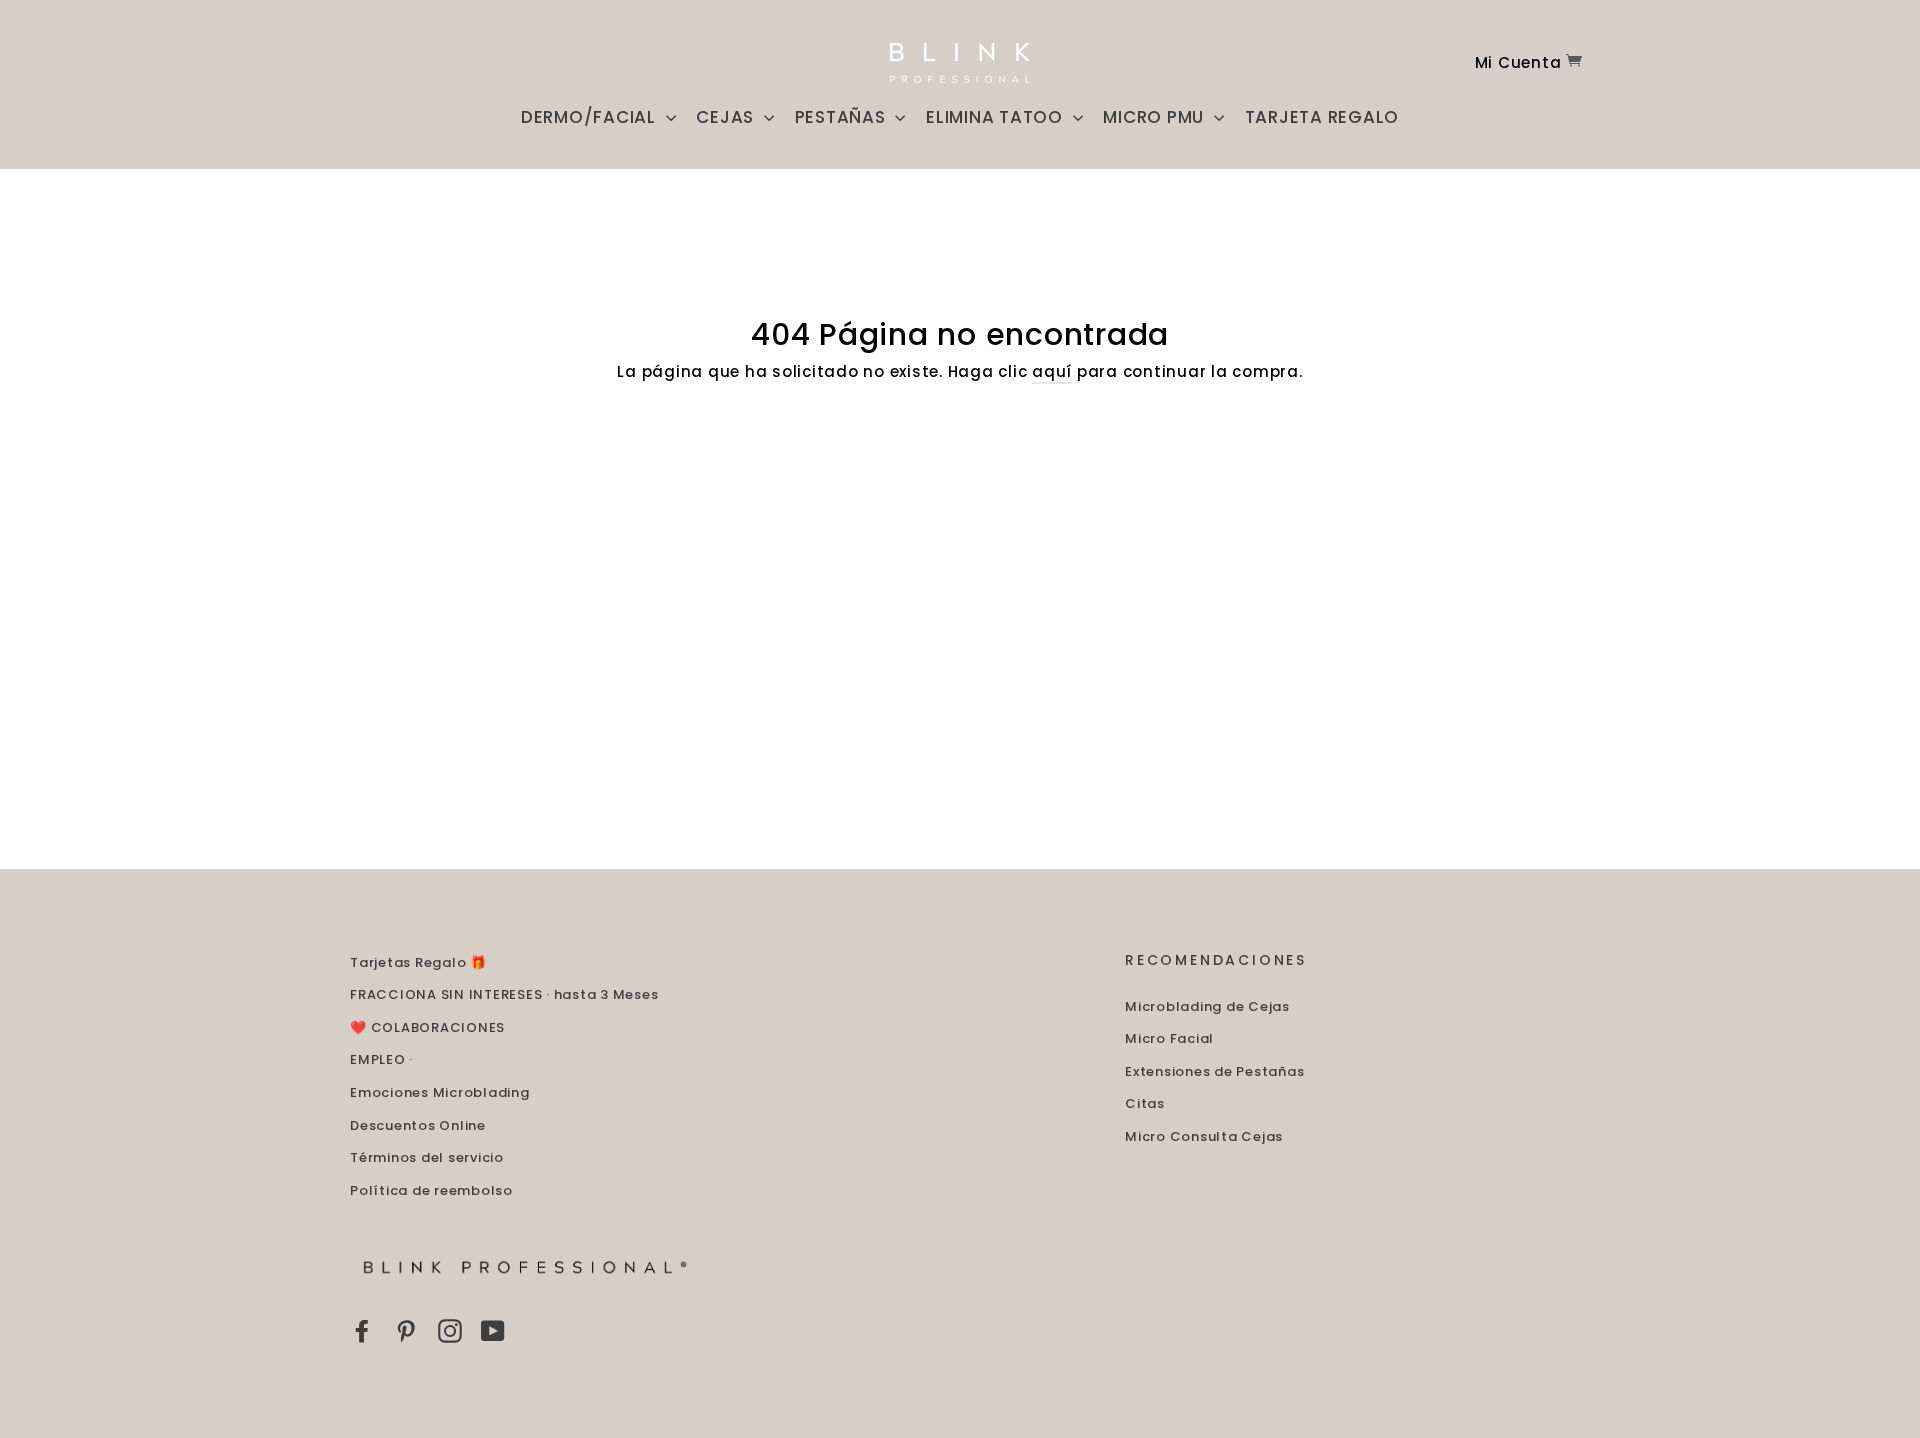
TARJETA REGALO (1322, 117)
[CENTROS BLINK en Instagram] (450, 1330)
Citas (1145, 1103)
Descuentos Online (418, 1125)
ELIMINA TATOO (997, 117)
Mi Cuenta (1518, 62)
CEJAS (727, 117)
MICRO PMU (1156, 117)
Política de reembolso (431, 1190)
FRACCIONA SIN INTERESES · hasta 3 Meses (504, 994)
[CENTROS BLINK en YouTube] (493, 1330)
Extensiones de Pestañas (1214, 1071)
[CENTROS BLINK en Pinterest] (406, 1330)
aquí (1052, 371)
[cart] (1574, 62)
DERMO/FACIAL (591, 117)
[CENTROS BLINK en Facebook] (362, 1330)
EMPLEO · (381, 1059)
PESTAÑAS (843, 117)
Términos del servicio (427, 1157)
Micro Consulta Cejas (1204, 1136)
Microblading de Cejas (1207, 1006)
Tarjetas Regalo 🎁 (418, 962)
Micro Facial (1169, 1038)
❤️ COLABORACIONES (427, 1027)
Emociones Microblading (440, 1092)
